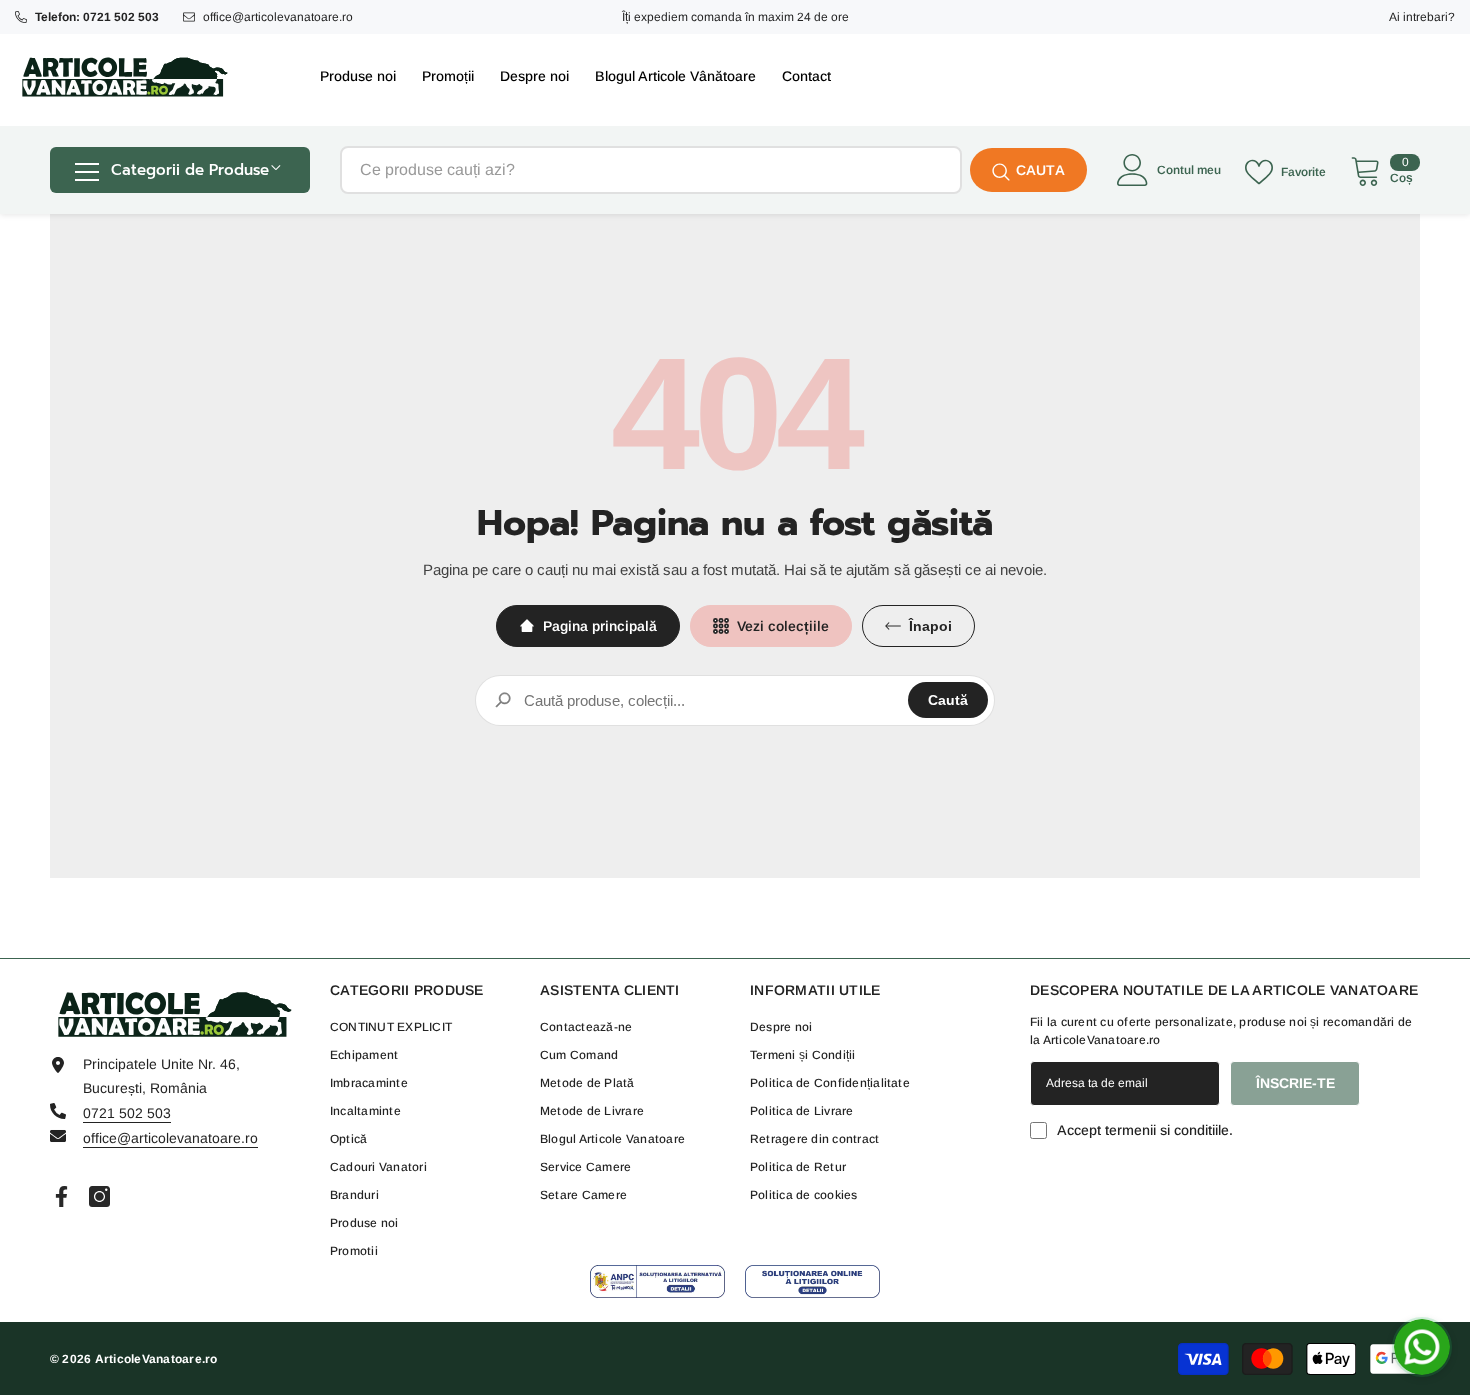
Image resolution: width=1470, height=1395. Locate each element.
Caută (948, 700)
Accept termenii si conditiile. (1145, 1130)
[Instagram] (99, 1196)
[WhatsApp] (1422, 1347)
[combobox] (651, 170)
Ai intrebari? (1422, 17)
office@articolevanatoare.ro (278, 17)
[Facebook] (61, 1196)
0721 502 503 (127, 1113)
